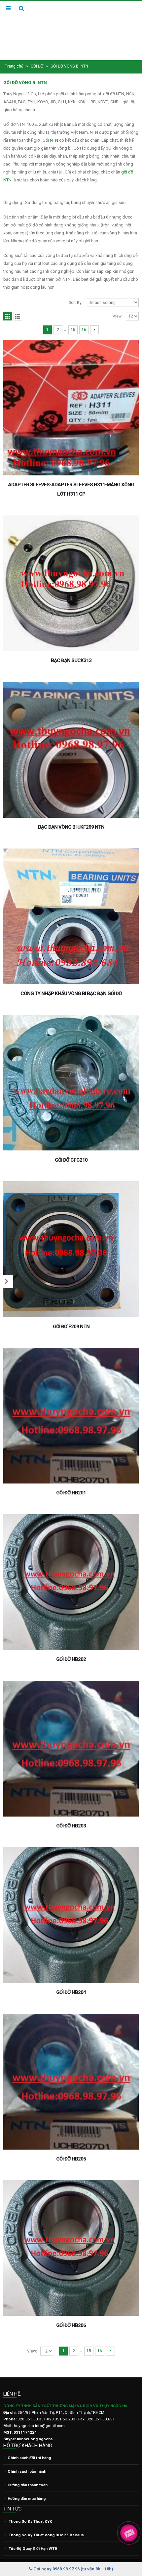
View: (118, 316)
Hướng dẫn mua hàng (27, 2499)
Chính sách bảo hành (27, 2471)
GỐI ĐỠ (37, 66)
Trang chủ (14, 66)
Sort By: (76, 303)
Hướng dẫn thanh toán (28, 2485)
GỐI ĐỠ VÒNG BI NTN (25, 83)
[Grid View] (8, 316)
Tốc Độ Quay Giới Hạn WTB (33, 2549)
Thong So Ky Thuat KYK (30, 2521)
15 (73, 330)
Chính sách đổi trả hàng (29, 2458)
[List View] (18, 316)
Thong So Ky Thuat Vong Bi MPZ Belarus (46, 2535)
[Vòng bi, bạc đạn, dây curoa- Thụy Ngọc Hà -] (71, 30)
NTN (54, 140)
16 (84, 330)
